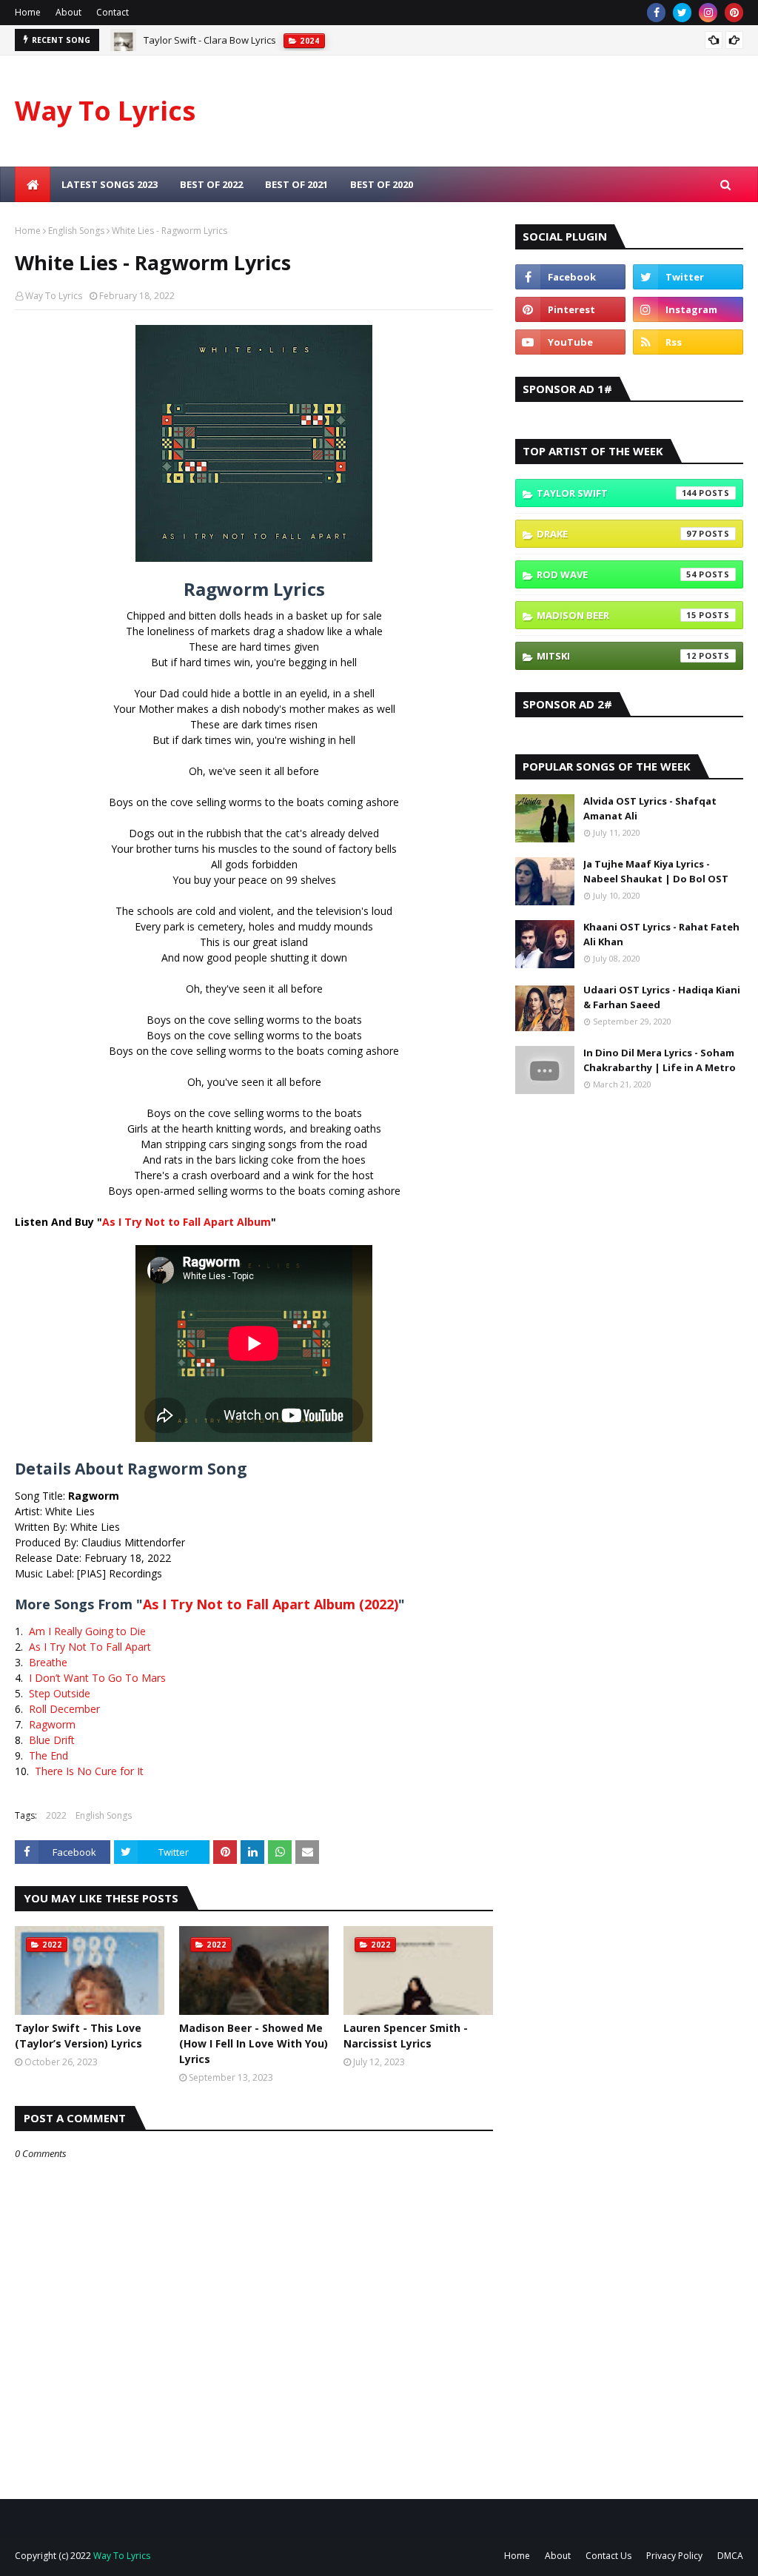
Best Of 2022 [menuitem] (211, 184)
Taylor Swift (617, 493)
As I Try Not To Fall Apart (90, 1647)
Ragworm (52, 1724)
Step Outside (60, 1693)
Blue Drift (52, 1740)
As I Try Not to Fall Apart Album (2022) (271, 1604)
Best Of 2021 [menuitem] (296, 184)
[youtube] (570, 342)
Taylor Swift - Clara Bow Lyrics (210, 40)
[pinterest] (734, 13)
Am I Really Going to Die (87, 1631)
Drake (617, 534)
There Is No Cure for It (89, 1771)
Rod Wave (617, 574)
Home (28, 12)
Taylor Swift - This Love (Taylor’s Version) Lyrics (78, 2036)
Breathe (48, 1662)
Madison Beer (617, 615)
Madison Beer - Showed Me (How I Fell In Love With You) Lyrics (254, 2043)
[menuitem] (33, 184)
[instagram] (708, 13)
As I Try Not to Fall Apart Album (187, 1222)
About (68, 12)
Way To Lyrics (105, 111)
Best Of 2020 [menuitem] (382, 184)
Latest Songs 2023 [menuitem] (110, 184)
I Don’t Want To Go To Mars (97, 1678)
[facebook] (656, 13)
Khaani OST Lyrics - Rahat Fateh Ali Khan (661, 934)
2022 (56, 1815)
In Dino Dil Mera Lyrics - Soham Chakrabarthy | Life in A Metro (660, 1060)
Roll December (64, 1709)
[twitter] (682, 13)
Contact (113, 12)
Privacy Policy (674, 2556)
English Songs (76, 231)
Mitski (617, 656)
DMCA (730, 2556)
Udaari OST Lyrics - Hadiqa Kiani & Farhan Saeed (662, 997)
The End (48, 1755)
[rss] (688, 342)
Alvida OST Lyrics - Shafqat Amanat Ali (650, 808)
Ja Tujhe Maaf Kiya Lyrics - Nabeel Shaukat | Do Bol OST (656, 871)
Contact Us (608, 2556)
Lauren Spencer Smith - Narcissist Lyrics (406, 2036)
